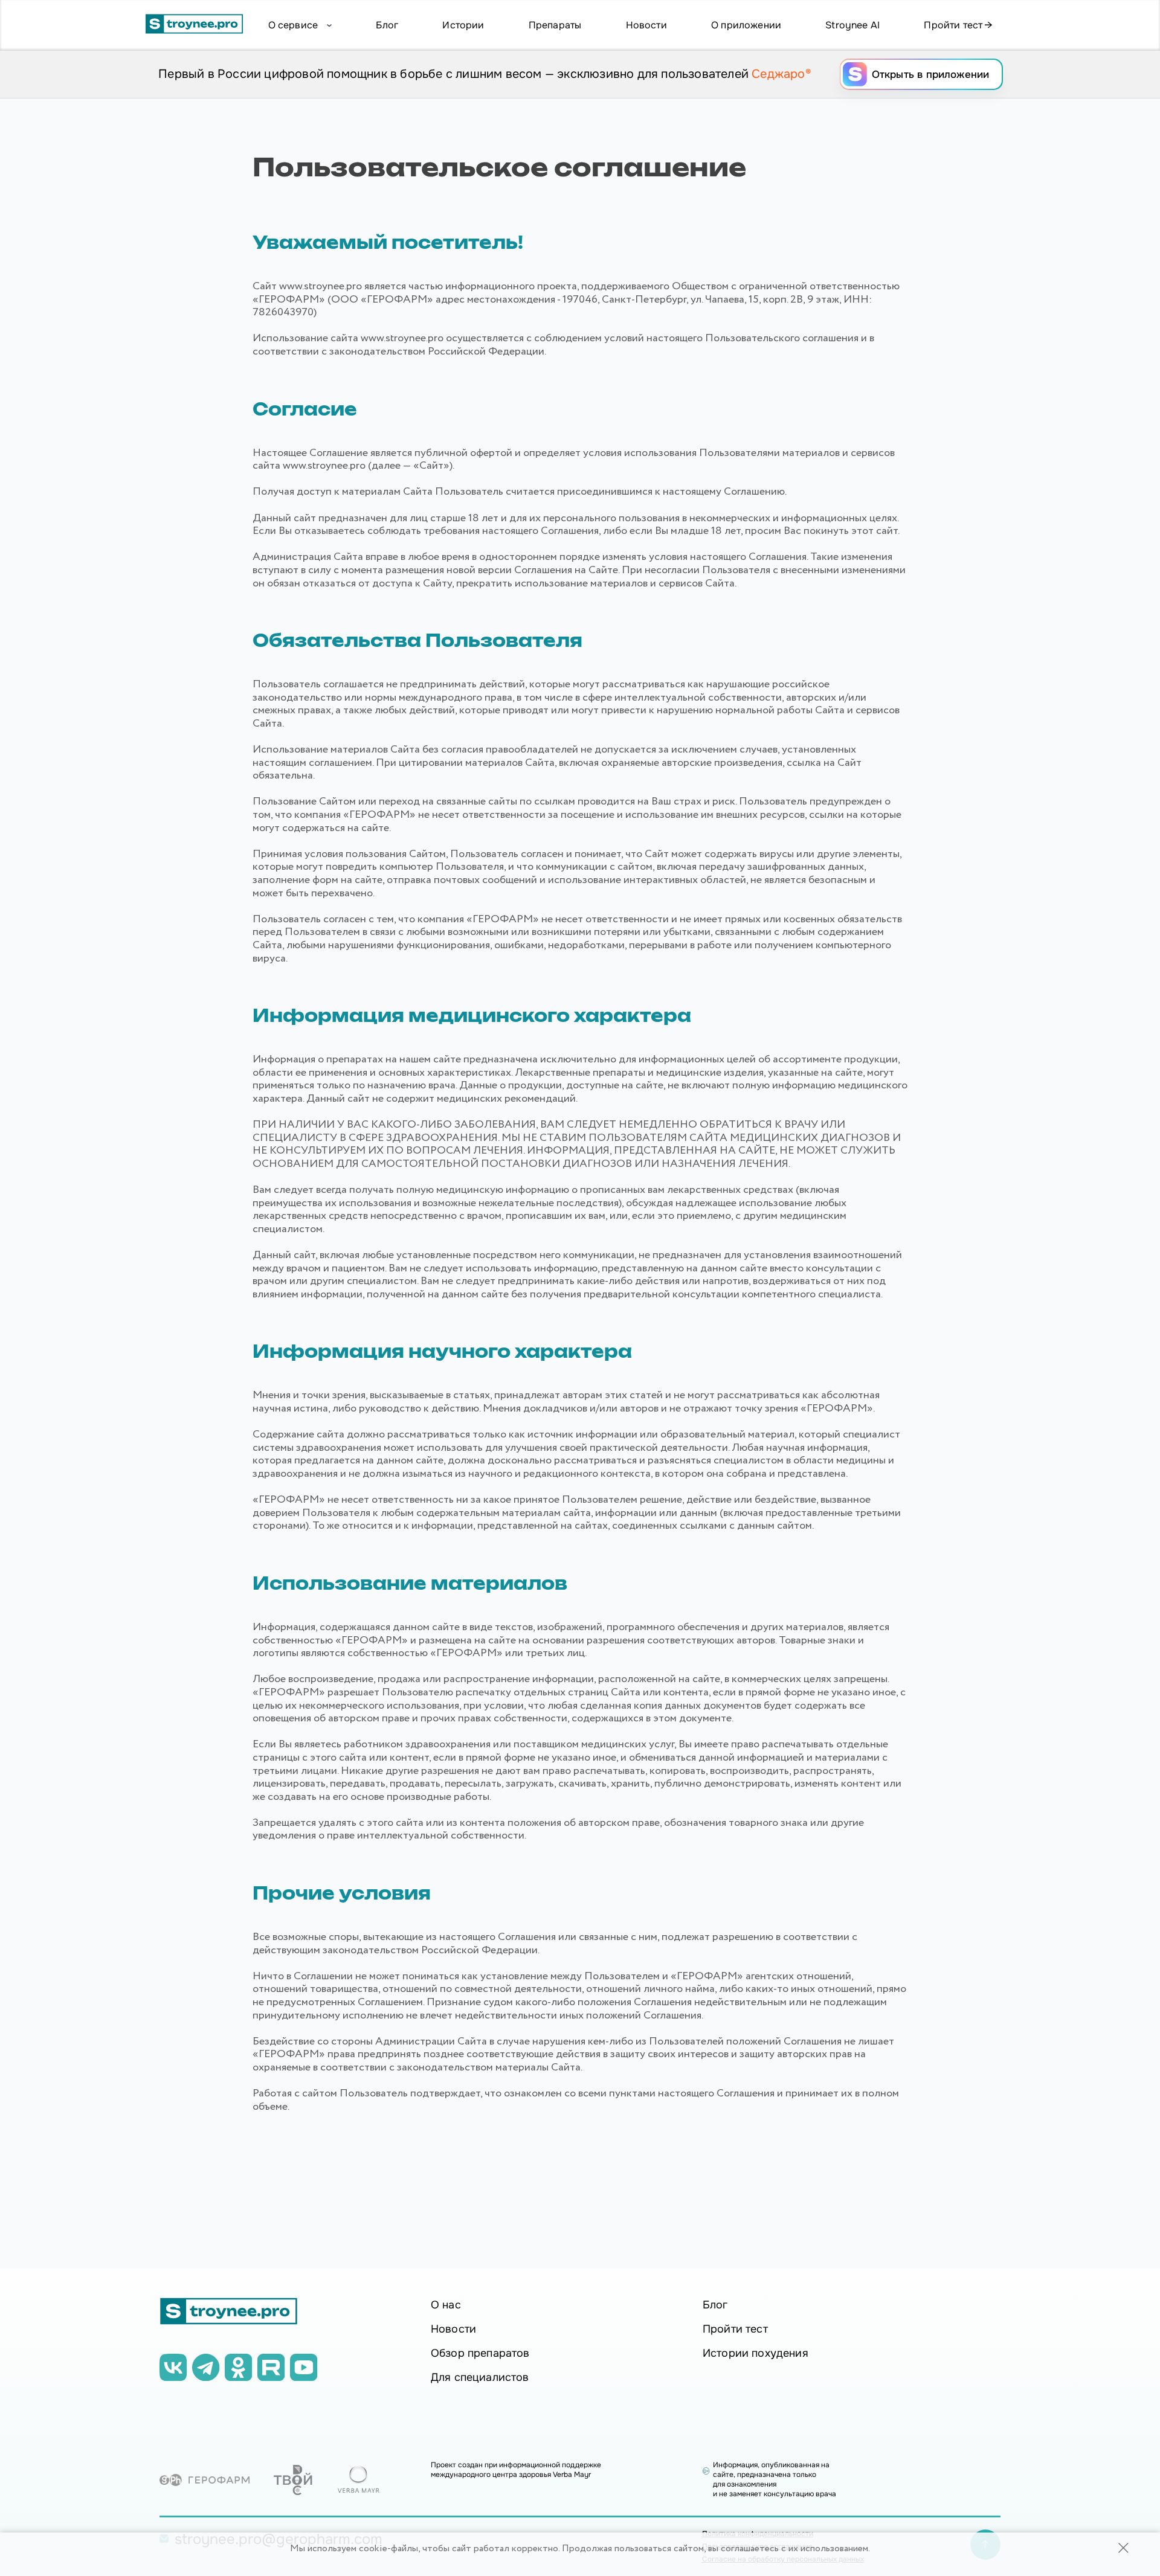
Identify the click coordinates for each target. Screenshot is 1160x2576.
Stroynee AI (852, 25)
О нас (446, 2305)
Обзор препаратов (480, 2353)
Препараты (555, 25)
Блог (387, 25)
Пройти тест (954, 25)
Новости (646, 25)
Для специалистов (480, 2377)
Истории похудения (756, 2353)
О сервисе (293, 25)
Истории (463, 25)
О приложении (746, 25)
